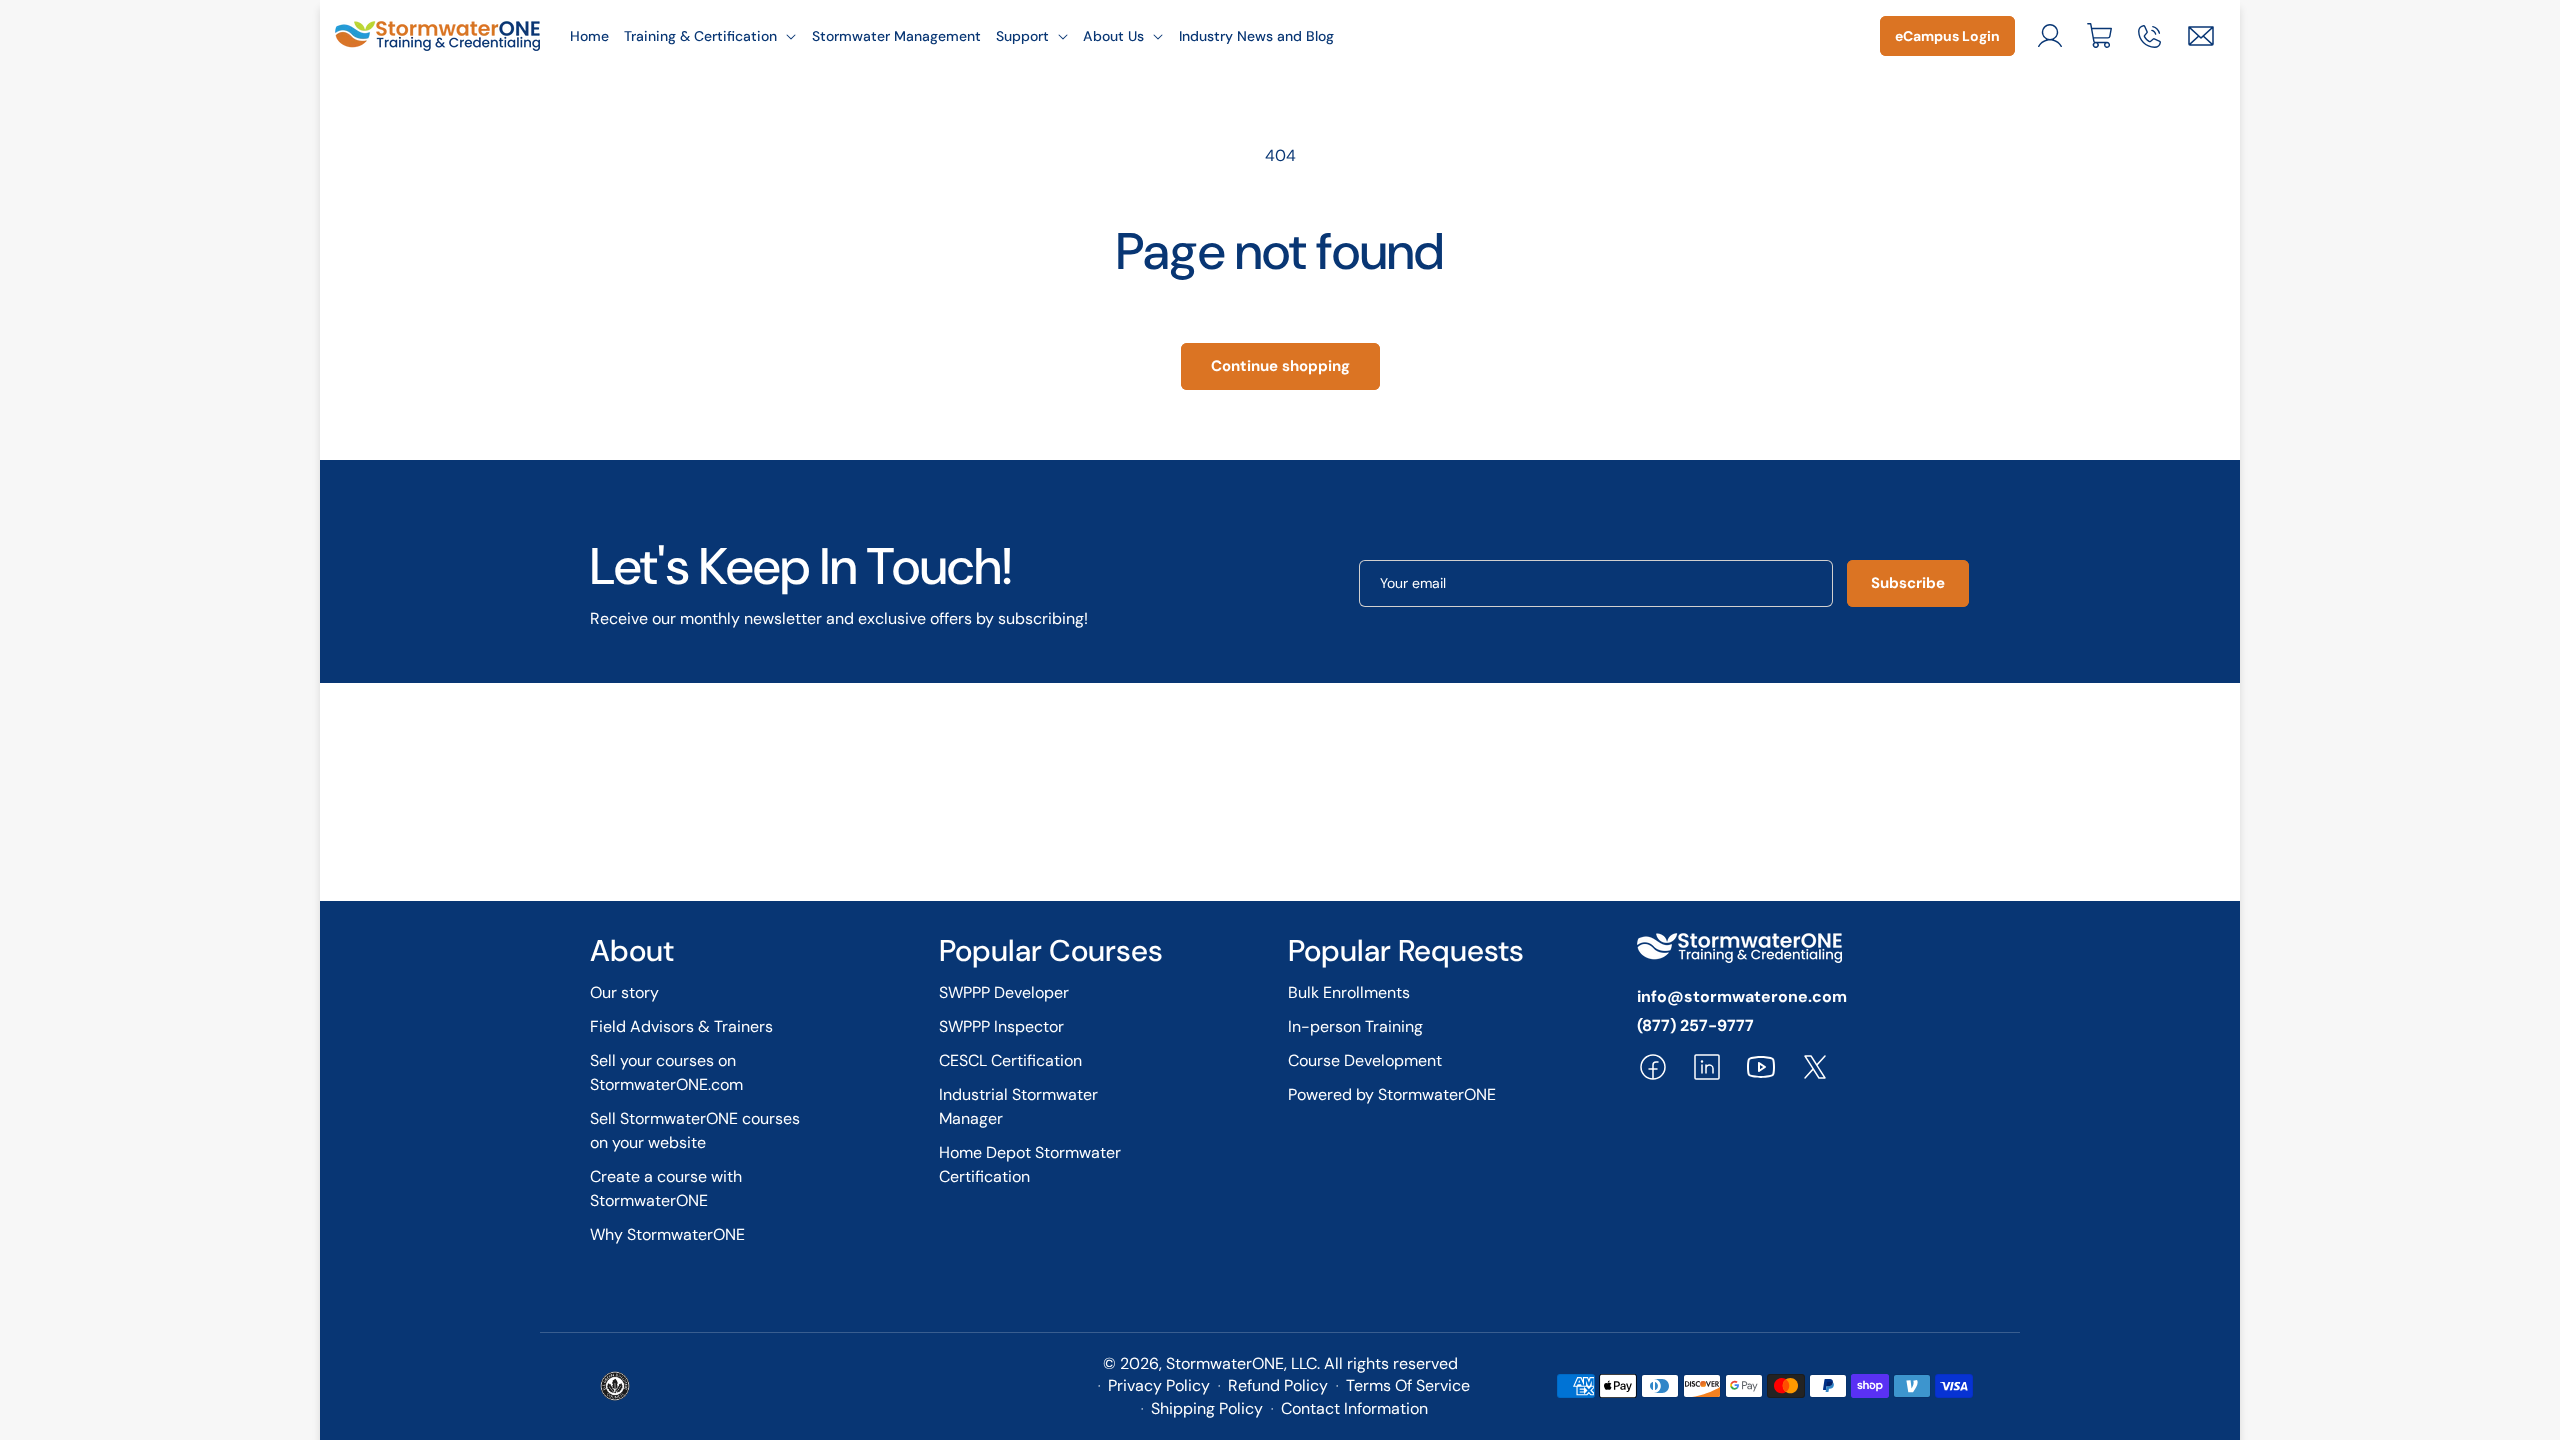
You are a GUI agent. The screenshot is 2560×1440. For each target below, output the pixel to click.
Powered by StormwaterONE (1392, 1094)
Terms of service (1408, 1385)
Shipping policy (1207, 1408)
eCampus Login (1947, 36)
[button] (711, 36)
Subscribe (1908, 583)
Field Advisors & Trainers (681, 1026)
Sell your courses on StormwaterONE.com (666, 1072)
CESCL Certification (1010, 1060)
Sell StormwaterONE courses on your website (695, 1130)
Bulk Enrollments (1349, 992)
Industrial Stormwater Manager (1018, 1106)
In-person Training (1355, 1026)
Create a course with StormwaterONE (666, 1188)
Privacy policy (1159, 1385)
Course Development (1365, 1060)
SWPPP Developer (1004, 992)
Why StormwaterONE (667, 1234)
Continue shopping (1280, 366)
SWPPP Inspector (1001, 1026)
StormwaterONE (1225, 1363)
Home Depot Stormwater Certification (1030, 1164)
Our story (624, 992)
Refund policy (1278, 1385)
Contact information (1354, 1408)
